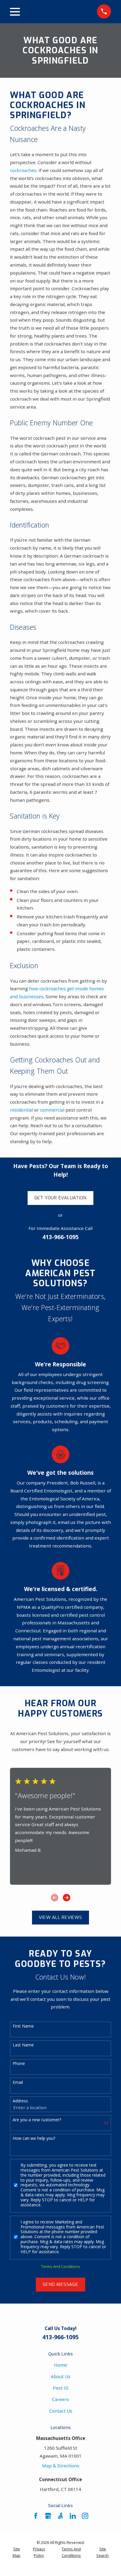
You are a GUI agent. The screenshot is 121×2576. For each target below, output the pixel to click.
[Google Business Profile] (48, 2516)
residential (21, 1110)
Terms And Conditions (61, 2266)
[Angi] (60, 2516)
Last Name (23, 2045)
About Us (61, 2376)
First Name (23, 2026)
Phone (19, 2064)
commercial (52, 1110)
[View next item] (67, 1898)
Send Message (60, 2284)
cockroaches (23, 170)
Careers (60, 2399)
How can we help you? (34, 2138)
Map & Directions (61, 2466)
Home (60, 2365)
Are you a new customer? (37, 2120)
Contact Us (61, 2411)
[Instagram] (85, 2516)
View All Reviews (60, 1917)
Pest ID (61, 2388)
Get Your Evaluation (61, 1198)
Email (18, 2083)
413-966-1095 (60, 1237)
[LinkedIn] (73, 2516)
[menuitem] (16, 2552)
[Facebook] (36, 2516)
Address (20, 2101)
